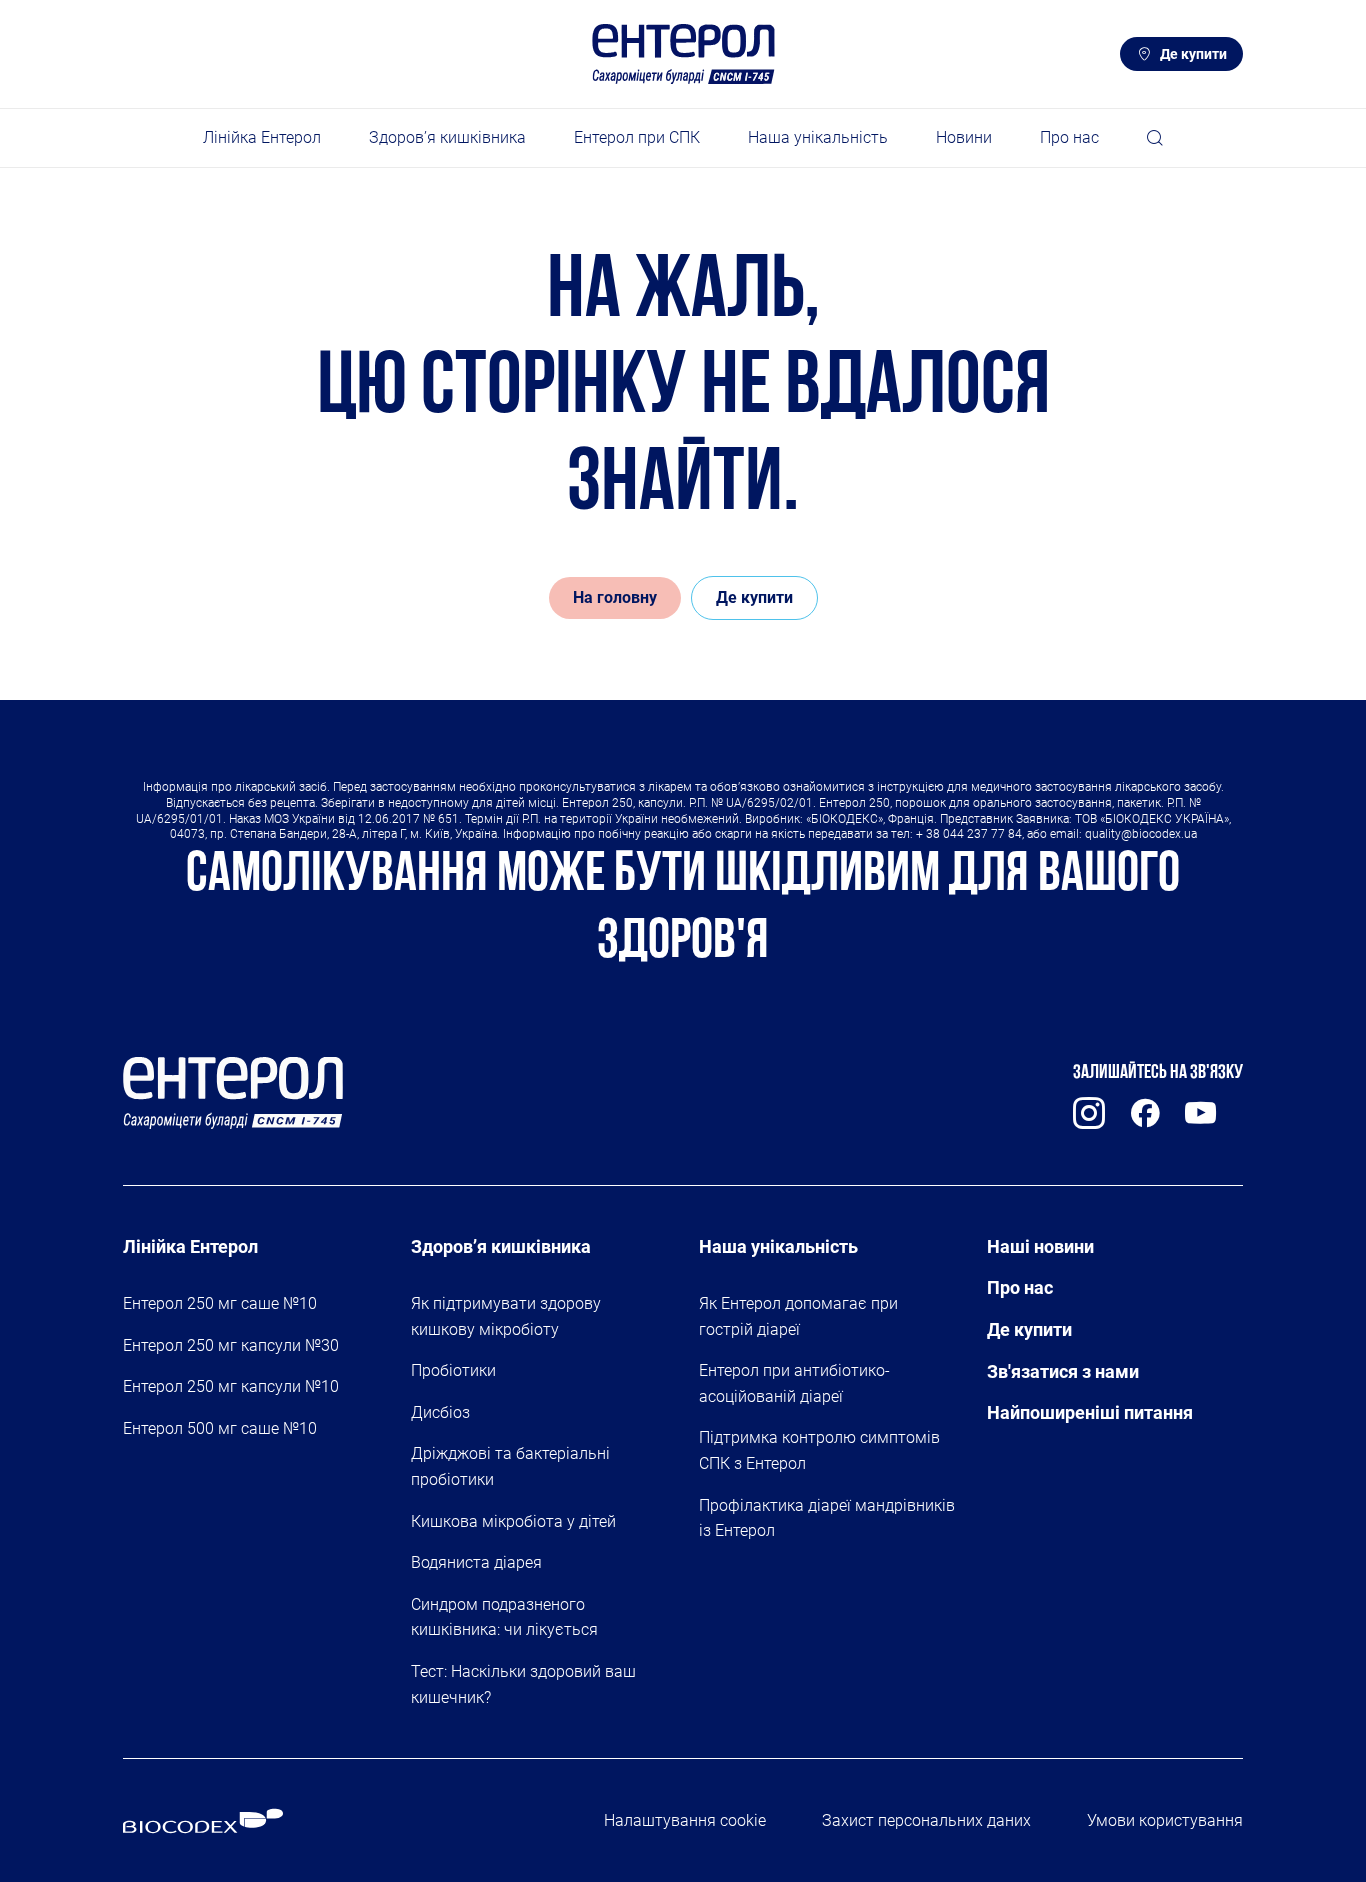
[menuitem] (262, 138)
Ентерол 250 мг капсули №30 (231, 1345)
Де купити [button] (754, 597)
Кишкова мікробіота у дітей (513, 1521)
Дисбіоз (440, 1412)
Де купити (1193, 54)
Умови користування (1165, 1820)
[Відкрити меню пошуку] (1155, 138)
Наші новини (1040, 1246)
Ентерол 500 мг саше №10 (220, 1428)
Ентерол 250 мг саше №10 (220, 1303)
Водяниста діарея (476, 1562)
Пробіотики (453, 1370)
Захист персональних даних (926, 1820)
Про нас (1020, 1287)
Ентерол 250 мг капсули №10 (231, 1386)
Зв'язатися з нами (1063, 1371)
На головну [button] (615, 597)
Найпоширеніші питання (1090, 1412)
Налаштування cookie (685, 1820)
